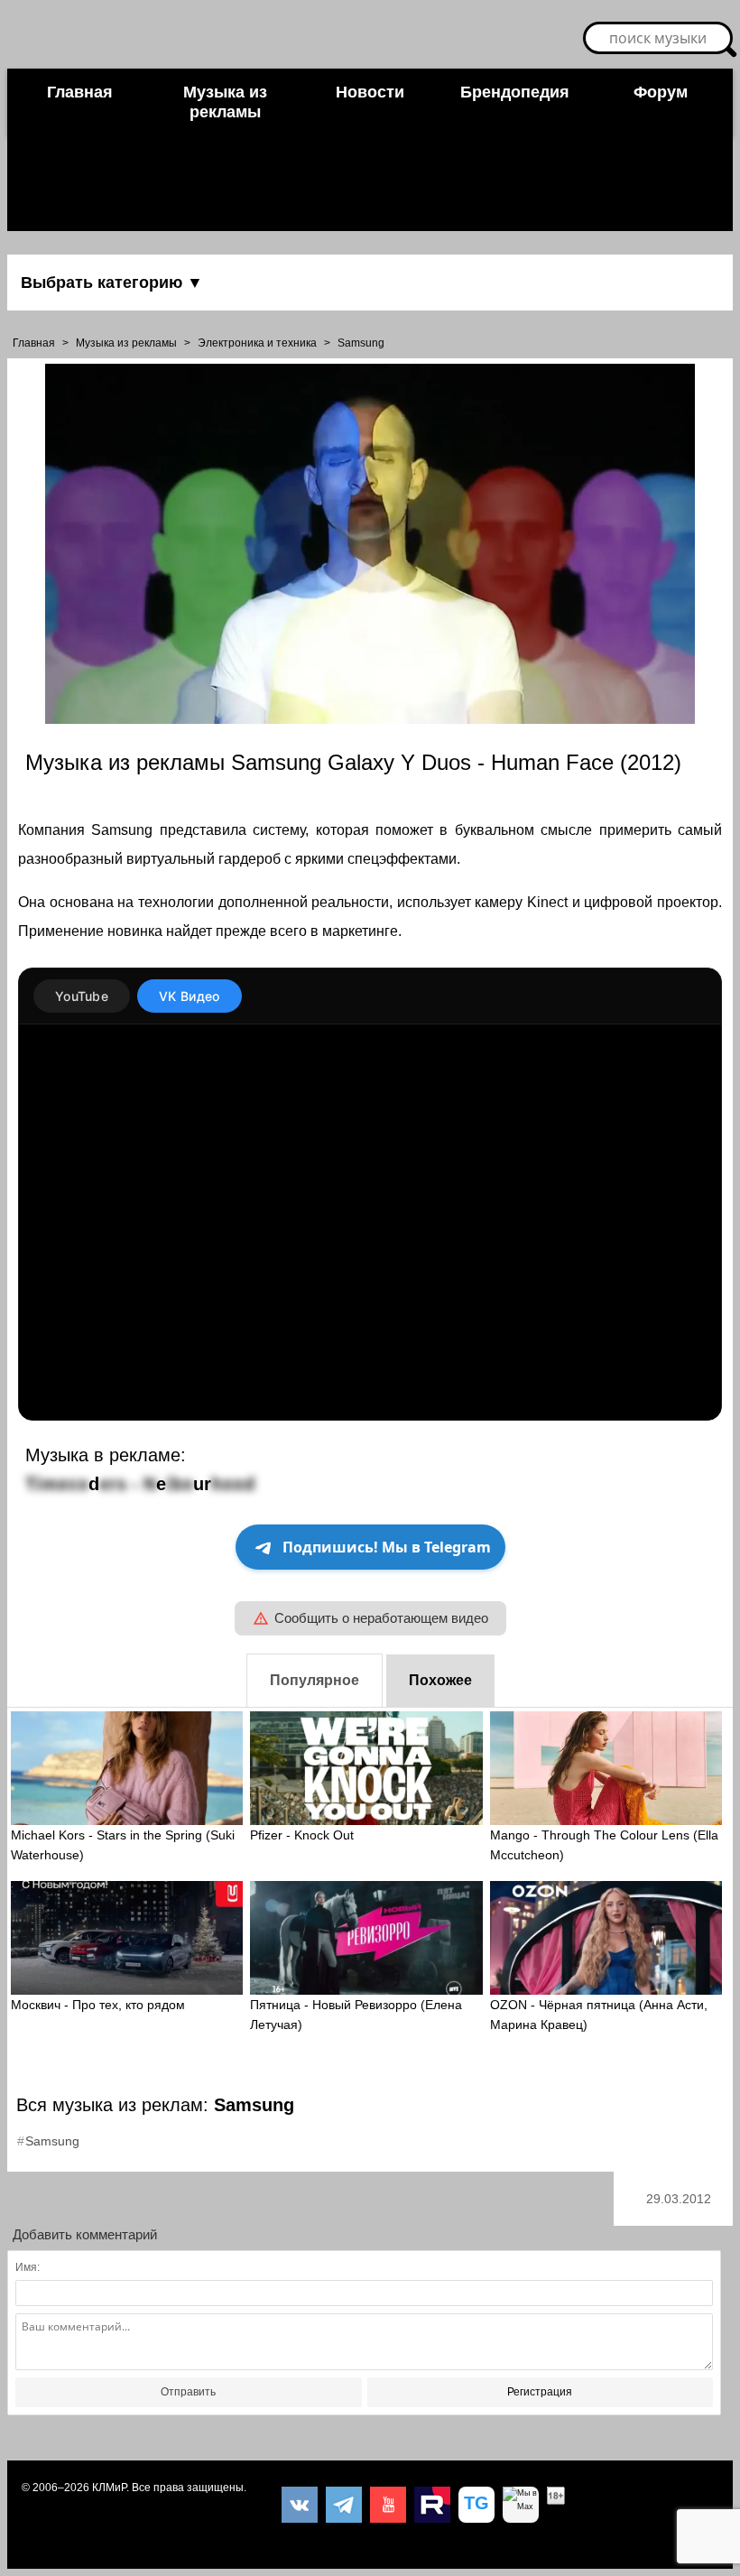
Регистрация (540, 2392)
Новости (370, 92)
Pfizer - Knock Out (302, 1835)
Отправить (188, 2392)
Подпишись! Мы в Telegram (387, 1547)
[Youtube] (388, 2505)
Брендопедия (515, 92)
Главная (80, 92)
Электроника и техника (257, 343)
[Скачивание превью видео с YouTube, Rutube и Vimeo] (476, 2505)
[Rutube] (432, 2505)
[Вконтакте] (300, 2505)
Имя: (28, 2267)
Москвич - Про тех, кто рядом (98, 2005)
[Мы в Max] (521, 2505)
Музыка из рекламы (225, 102)
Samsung (361, 343)
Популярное (314, 1680)
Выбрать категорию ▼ (112, 283)
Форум (661, 92)
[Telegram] (344, 2505)
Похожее (440, 1680)
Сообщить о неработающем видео (381, 1618)
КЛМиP (109, 2488)
